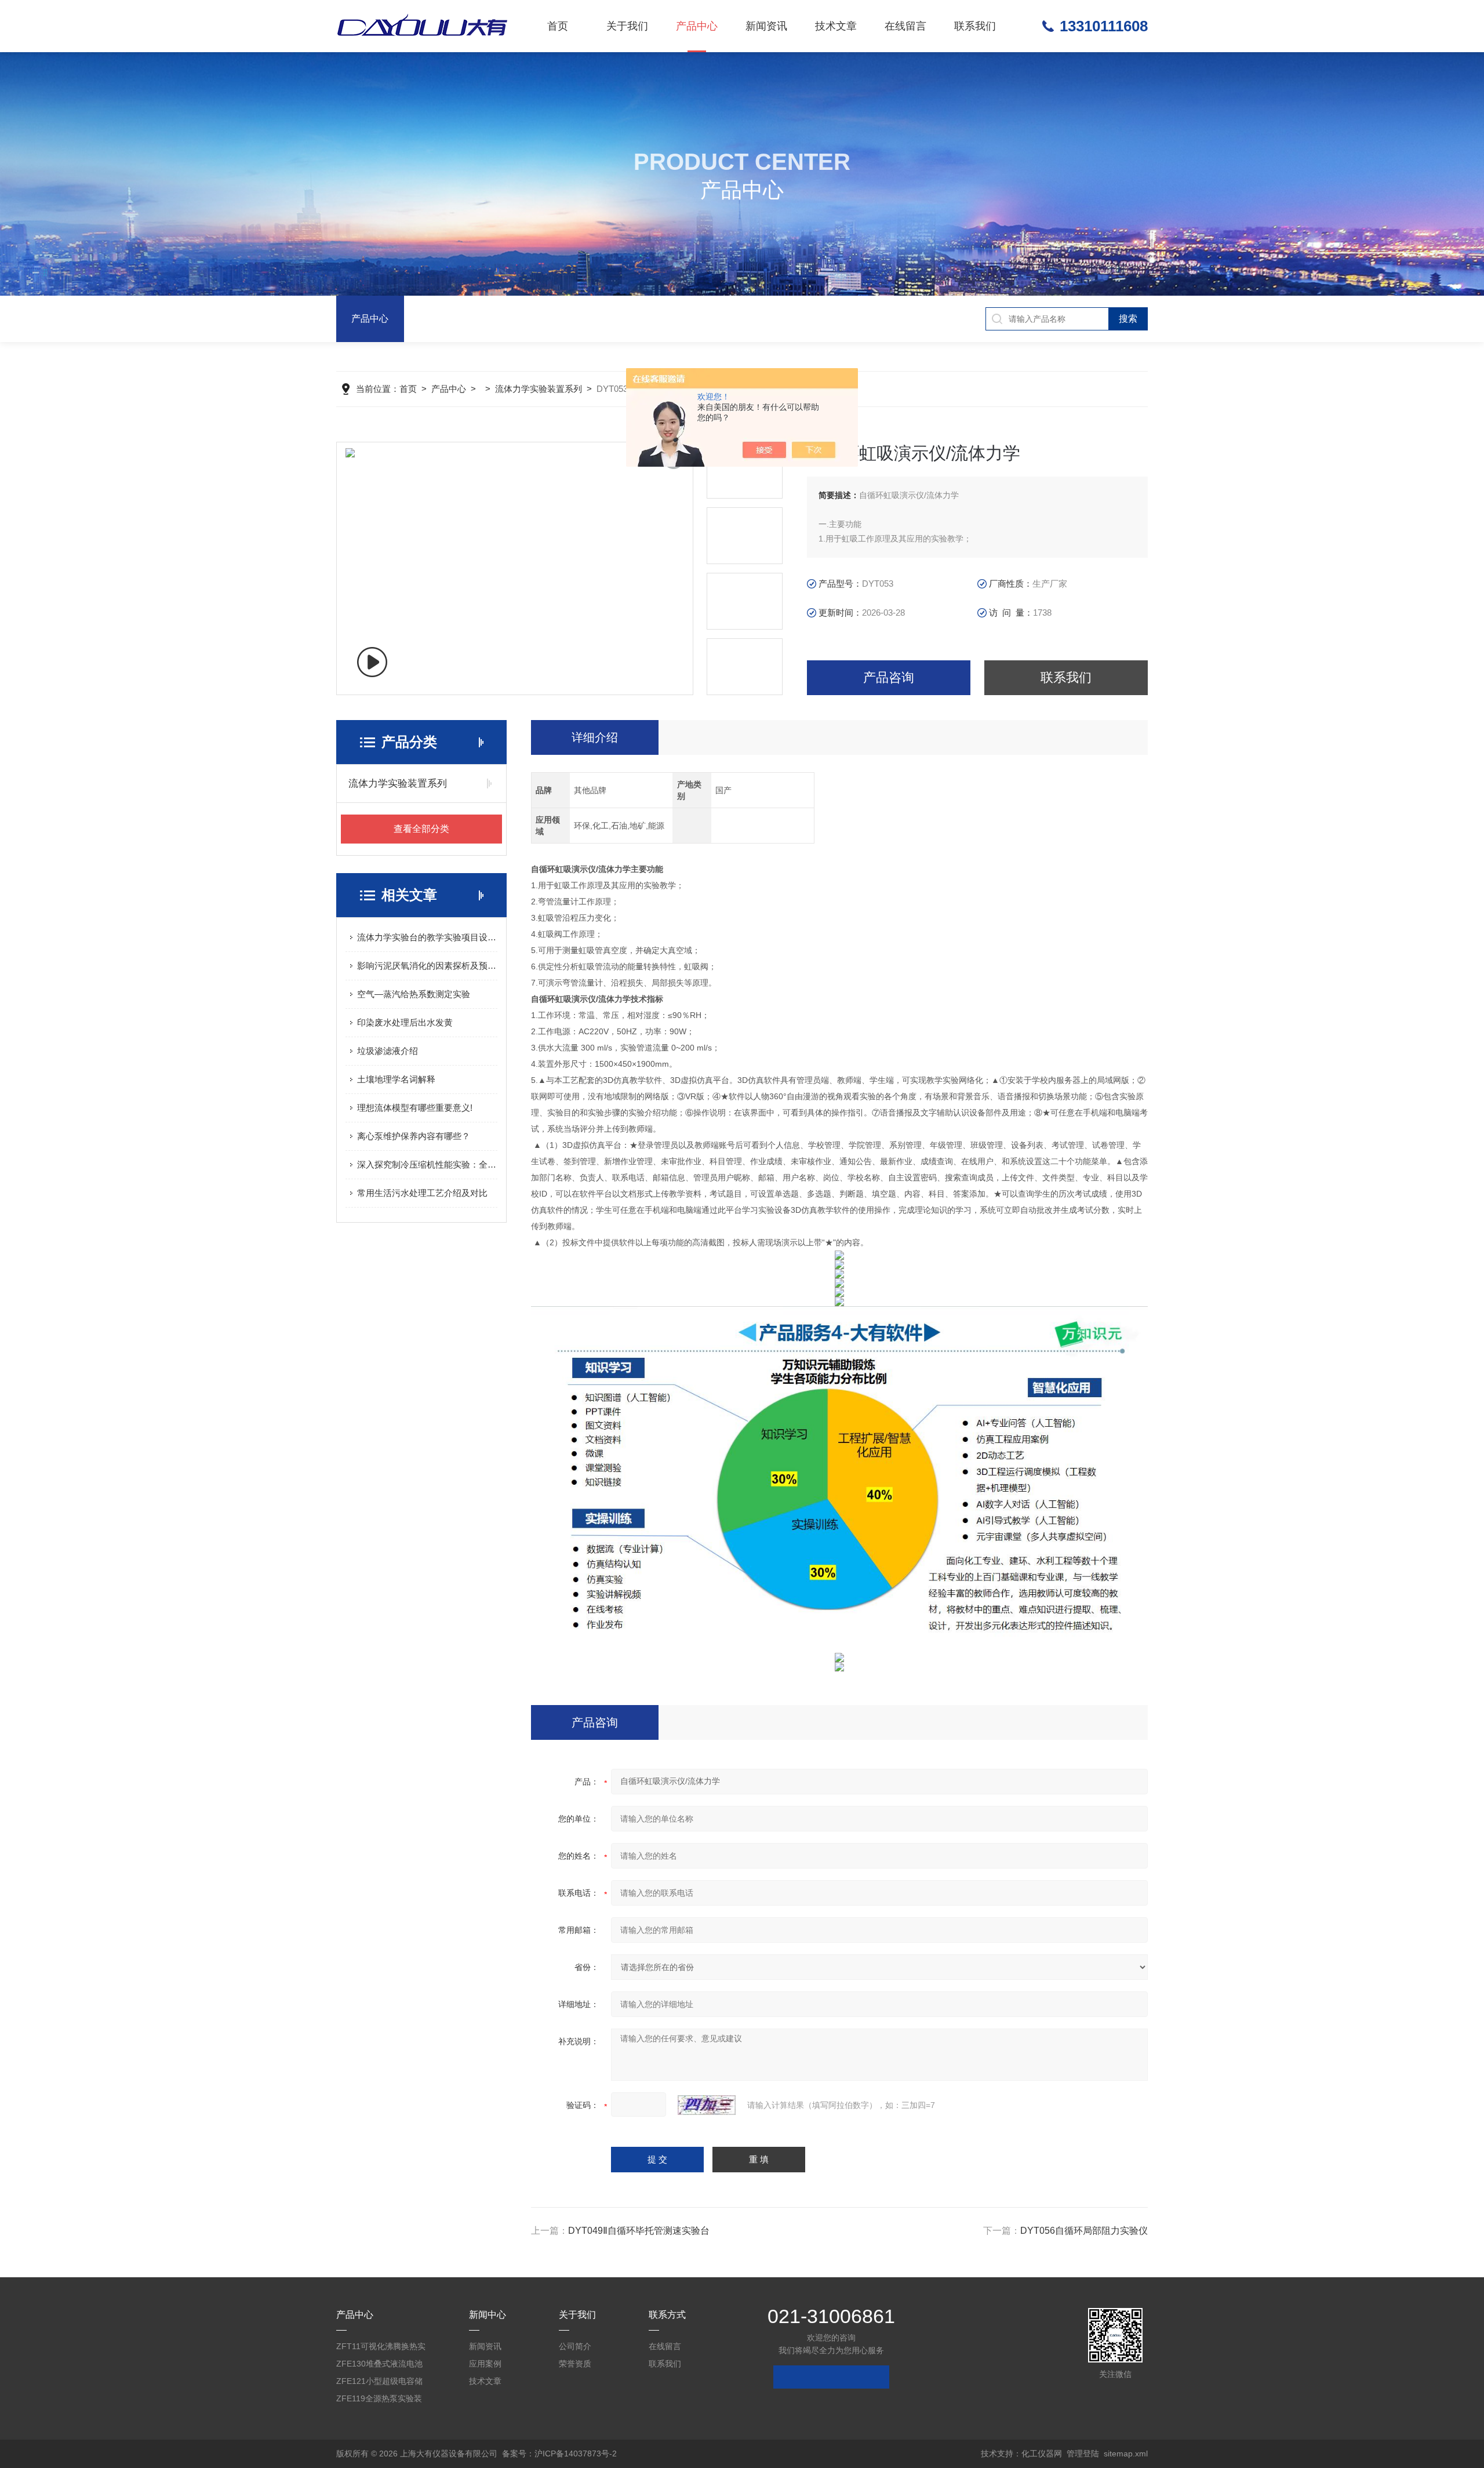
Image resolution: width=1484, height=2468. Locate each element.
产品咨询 (889, 677)
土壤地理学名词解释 (396, 1079)
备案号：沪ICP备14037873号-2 (559, 2454)
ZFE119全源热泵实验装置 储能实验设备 (379, 2400)
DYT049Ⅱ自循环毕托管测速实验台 (639, 2231)
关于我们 (627, 26)
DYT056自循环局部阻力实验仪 (1084, 2231)
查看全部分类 (421, 829)
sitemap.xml (1126, 2454)
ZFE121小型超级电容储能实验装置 (379, 2383)
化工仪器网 (1042, 2454)
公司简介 (575, 2346)
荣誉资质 (575, 2364)
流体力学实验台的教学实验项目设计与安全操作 (427, 937)
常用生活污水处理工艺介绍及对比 (422, 1193)
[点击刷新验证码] (707, 2105)
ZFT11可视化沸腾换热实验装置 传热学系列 (381, 2348)
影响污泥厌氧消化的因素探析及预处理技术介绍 (427, 966)
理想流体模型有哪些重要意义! (415, 1108)
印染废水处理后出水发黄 (405, 1022)
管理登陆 (1083, 2454)
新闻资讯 (766, 26)
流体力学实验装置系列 (539, 389)
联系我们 (975, 26)
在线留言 (905, 26)
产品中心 (697, 26)
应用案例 (485, 2364)
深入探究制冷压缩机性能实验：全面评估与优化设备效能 (427, 1164)
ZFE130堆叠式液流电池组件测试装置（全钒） (379, 2366)
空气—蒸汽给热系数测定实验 (414, 994)
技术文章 (836, 26)
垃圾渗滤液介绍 (388, 1051)
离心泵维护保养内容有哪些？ (414, 1136)
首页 (558, 26)
